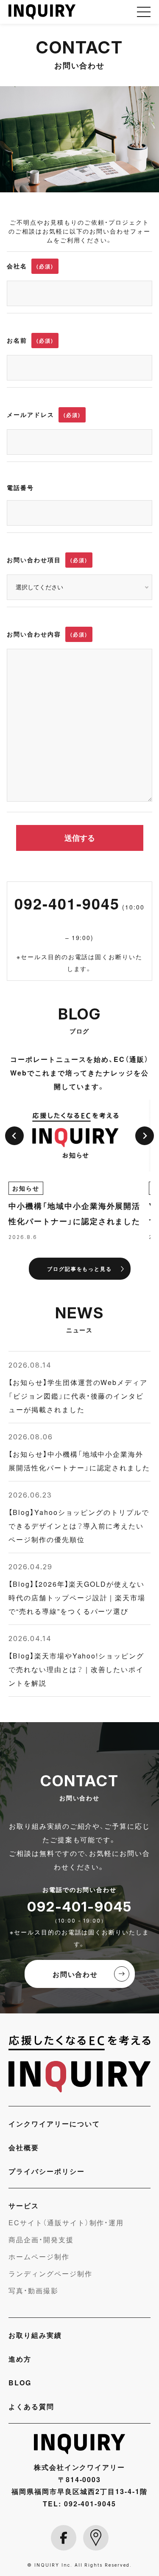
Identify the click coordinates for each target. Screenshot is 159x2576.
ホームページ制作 (39, 2256)
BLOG (20, 2382)
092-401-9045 (79, 917)
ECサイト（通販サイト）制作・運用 (66, 2222)
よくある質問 (31, 2406)
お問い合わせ (75, 1974)
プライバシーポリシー (47, 2171)
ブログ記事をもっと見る (80, 1269)
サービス (24, 2205)
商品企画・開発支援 (41, 2239)
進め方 (20, 2359)
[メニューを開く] (144, 12)
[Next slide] (145, 1136)
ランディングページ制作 (50, 2273)
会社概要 (24, 2147)
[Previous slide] (14, 1136)
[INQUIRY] (79, 2064)
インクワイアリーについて (54, 2123)
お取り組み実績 (35, 2335)
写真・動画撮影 (33, 2290)
